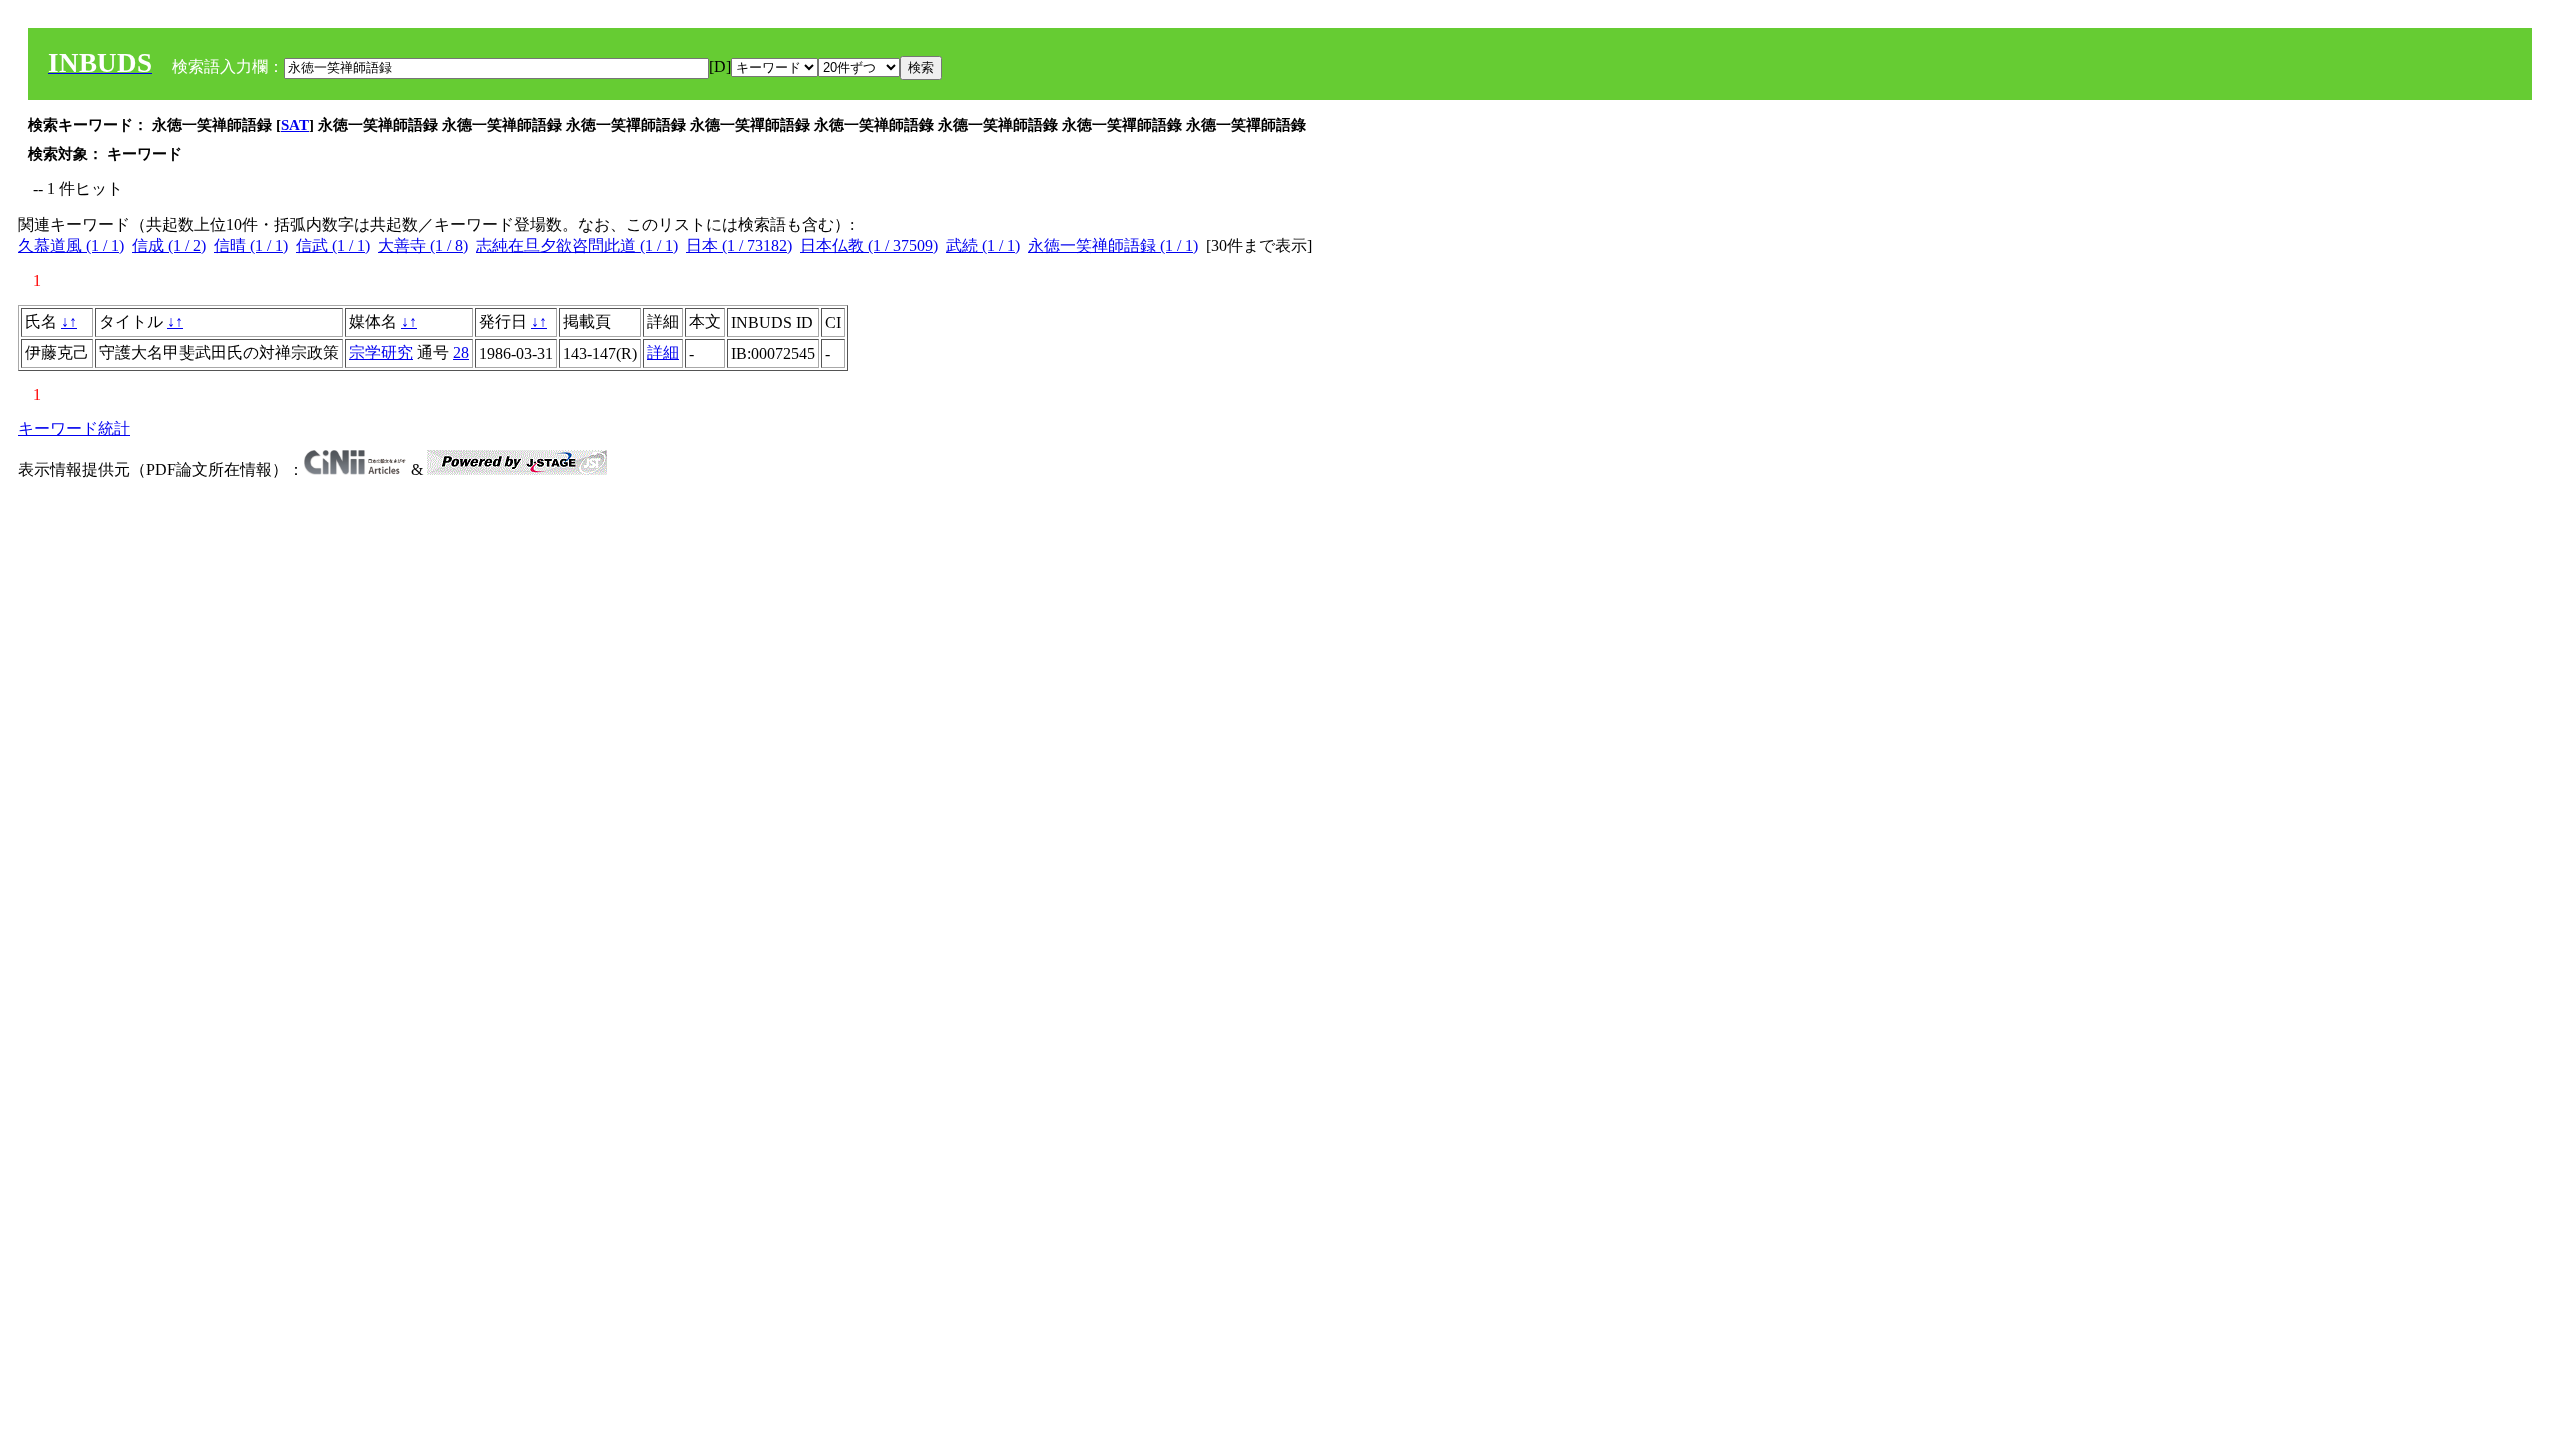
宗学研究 (381, 352)
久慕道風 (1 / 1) (71, 245)
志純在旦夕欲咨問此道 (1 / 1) (577, 245)
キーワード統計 (74, 428)
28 (461, 352)
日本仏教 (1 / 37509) (869, 245)
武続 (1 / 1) (983, 245)
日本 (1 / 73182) (739, 245)
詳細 (663, 352)
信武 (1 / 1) (333, 245)
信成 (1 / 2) (169, 245)
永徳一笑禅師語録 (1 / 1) (1113, 245)
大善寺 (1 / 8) (423, 245)
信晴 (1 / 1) (251, 245)
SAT (295, 125)
